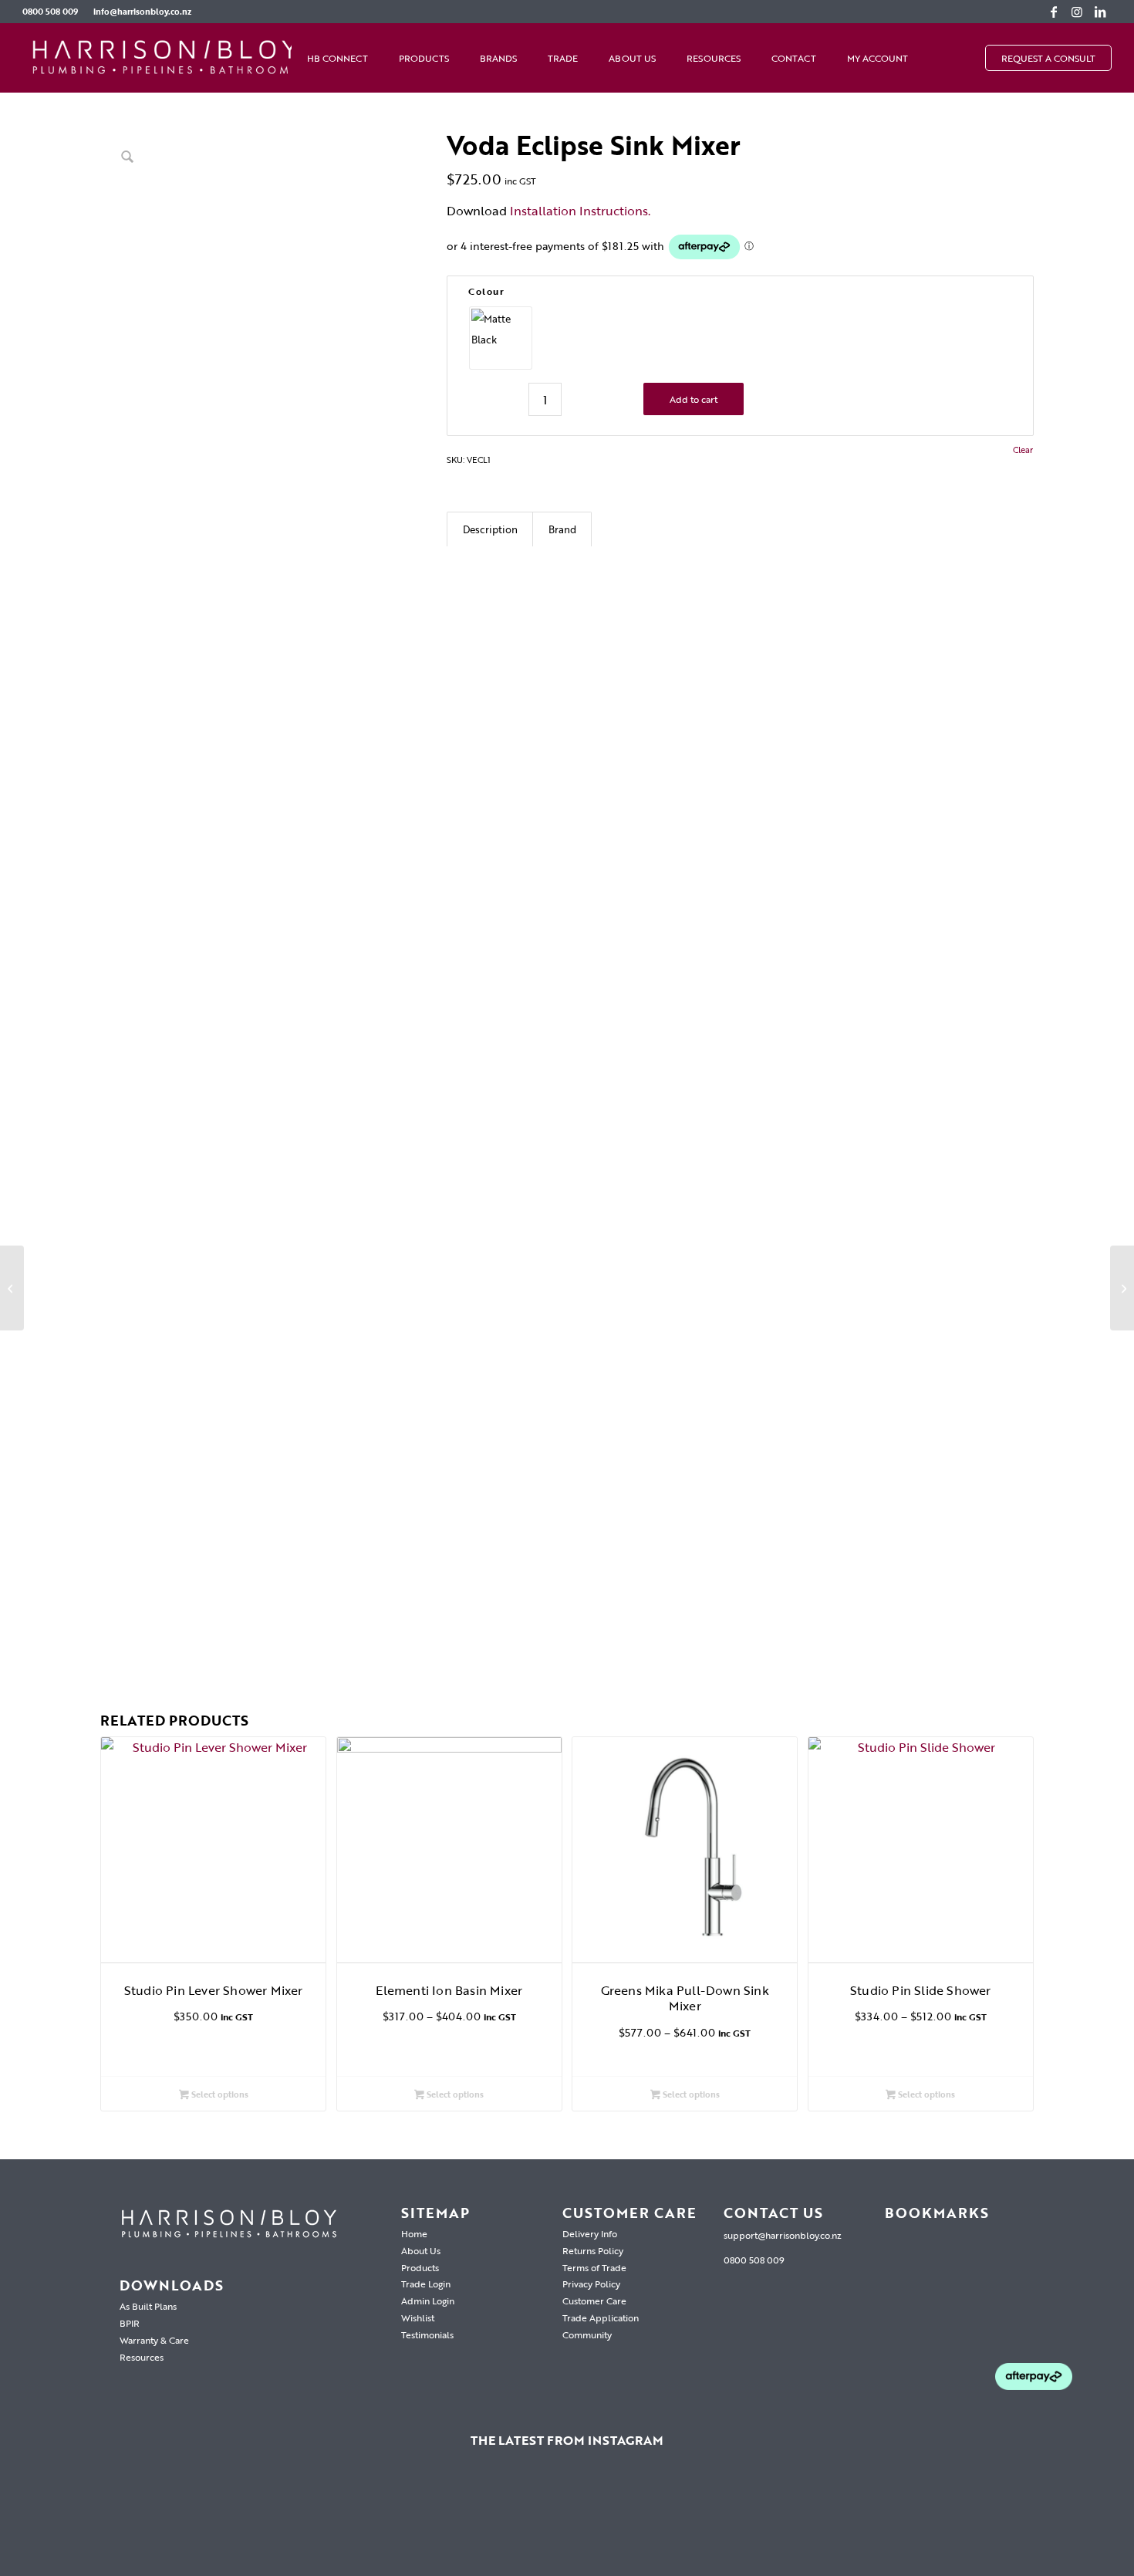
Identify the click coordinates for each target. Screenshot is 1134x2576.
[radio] (501, 338)
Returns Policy (593, 2250)
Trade (563, 58)
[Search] (970, 58)
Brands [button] (498, 58)
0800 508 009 (50, 12)
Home (414, 2233)
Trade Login (426, 2284)
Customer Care (594, 2300)
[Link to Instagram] (1077, 12)
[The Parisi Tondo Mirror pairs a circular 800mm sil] (243, 2522)
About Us (632, 58)
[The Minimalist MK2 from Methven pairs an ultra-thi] (567, 2522)
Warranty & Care (154, 2340)
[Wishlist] (939, 58)
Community (587, 2334)
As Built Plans (148, 2306)
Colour (486, 291)
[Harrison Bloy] (165, 58)
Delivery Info (590, 2233)
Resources (714, 58)
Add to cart (694, 399)
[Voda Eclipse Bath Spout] (12, 1288)
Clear (1023, 450)
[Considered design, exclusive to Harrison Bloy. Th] (891, 2522)
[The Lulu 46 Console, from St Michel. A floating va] (81, 2522)
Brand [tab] (562, 529)
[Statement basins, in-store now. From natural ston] (729, 2522)
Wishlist (418, 2317)
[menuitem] (54, 12)
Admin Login (428, 2300)
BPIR (130, 2323)
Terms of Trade (594, 2267)
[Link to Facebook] (1054, 12)
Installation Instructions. (580, 211)
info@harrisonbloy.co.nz (142, 12)
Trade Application (601, 2317)
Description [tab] (490, 529)
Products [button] (424, 58)
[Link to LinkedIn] (1100, 12)
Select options (219, 2094)
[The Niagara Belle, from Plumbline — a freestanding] (405, 2522)
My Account (877, 58)
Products (420, 2267)
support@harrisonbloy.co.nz (783, 2235)
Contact (794, 58)
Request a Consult (1048, 58)
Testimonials (427, 2334)
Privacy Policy (591, 2284)
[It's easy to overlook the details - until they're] (1053, 2522)
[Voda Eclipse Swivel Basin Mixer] (1122, 1288)
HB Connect (337, 58)
